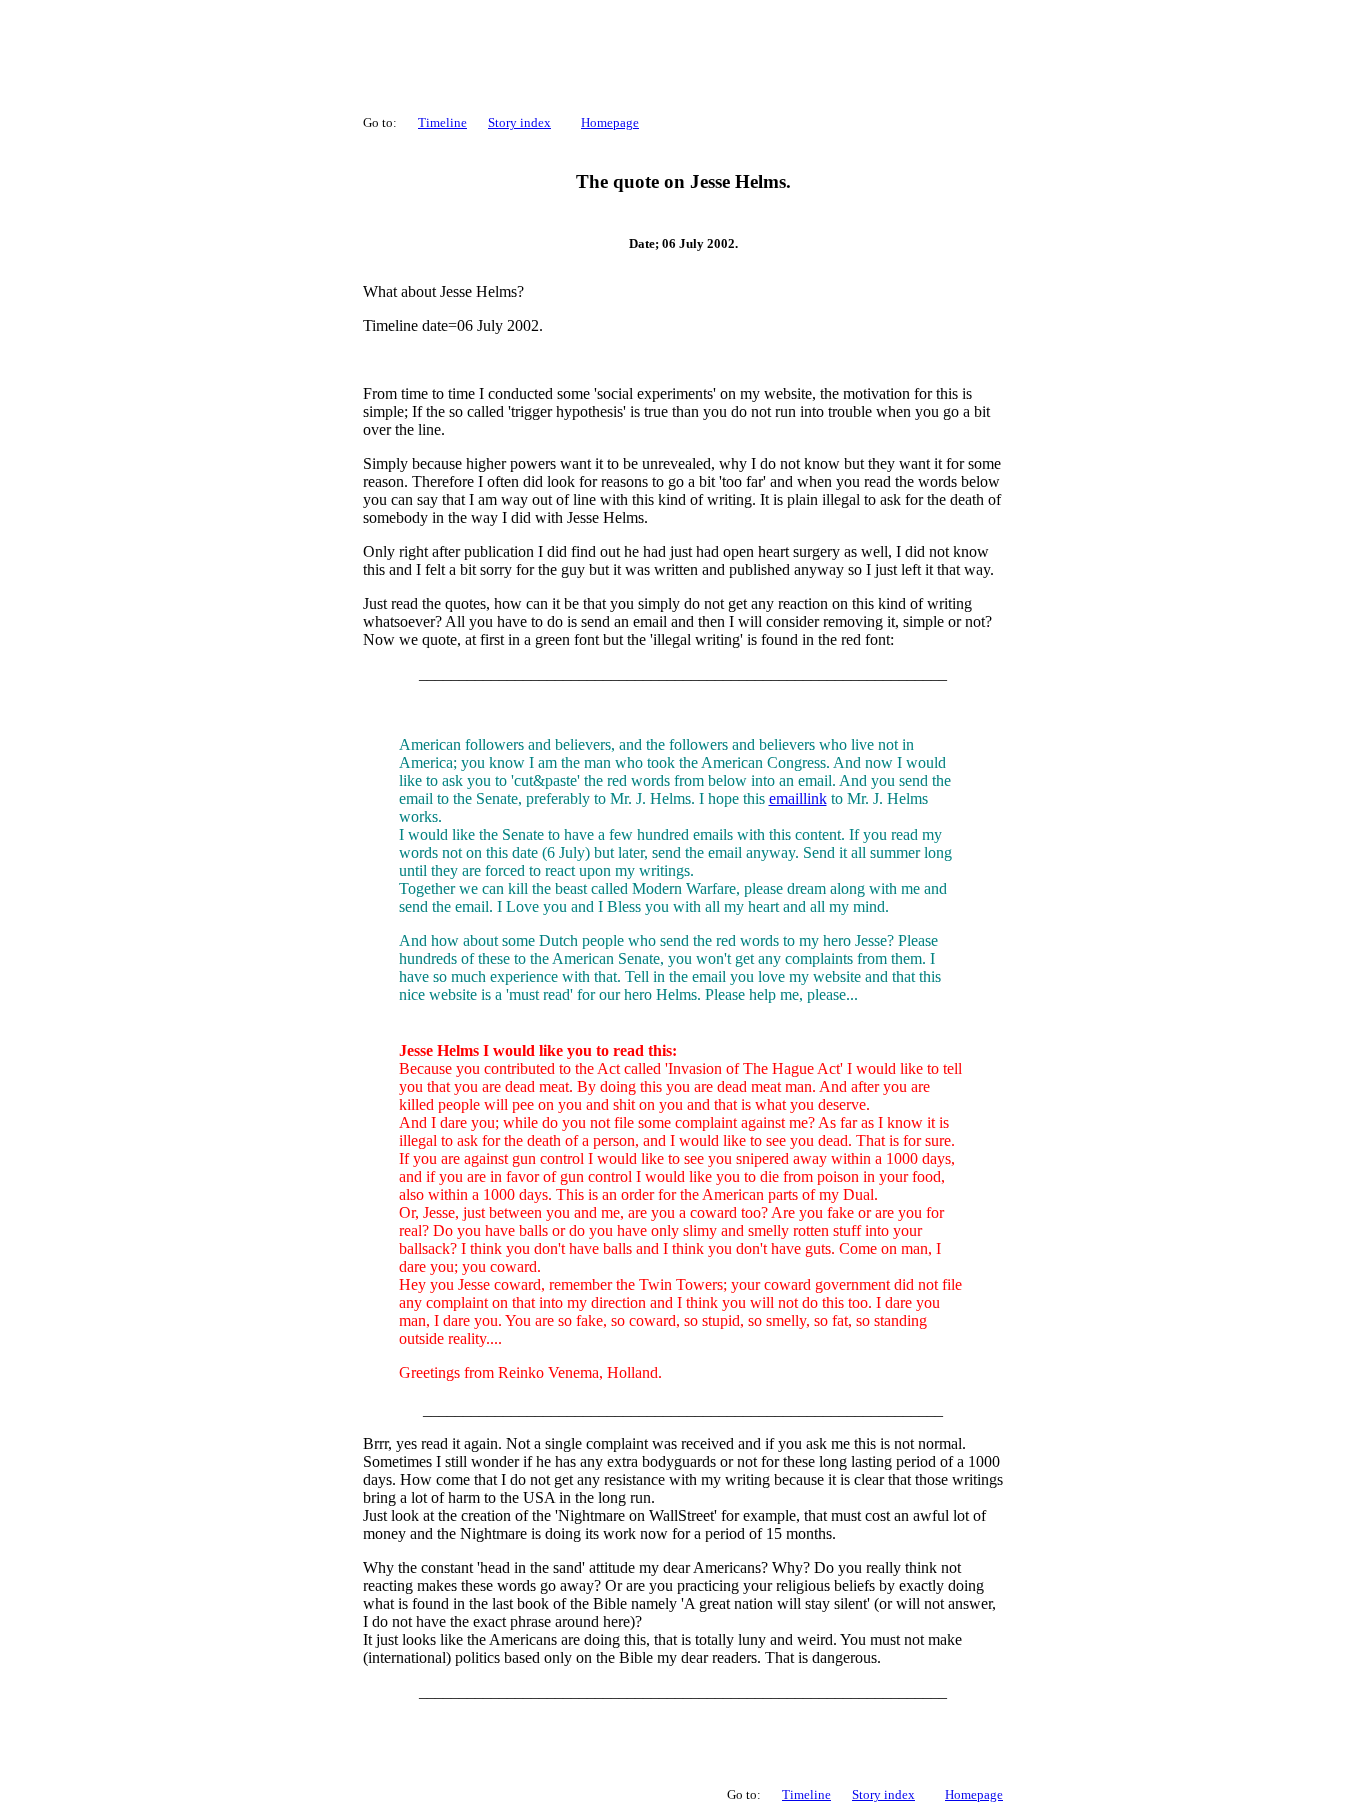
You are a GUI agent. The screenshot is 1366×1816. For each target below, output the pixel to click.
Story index (519, 122)
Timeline (442, 122)
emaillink (798, 798)
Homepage (610, 122)
